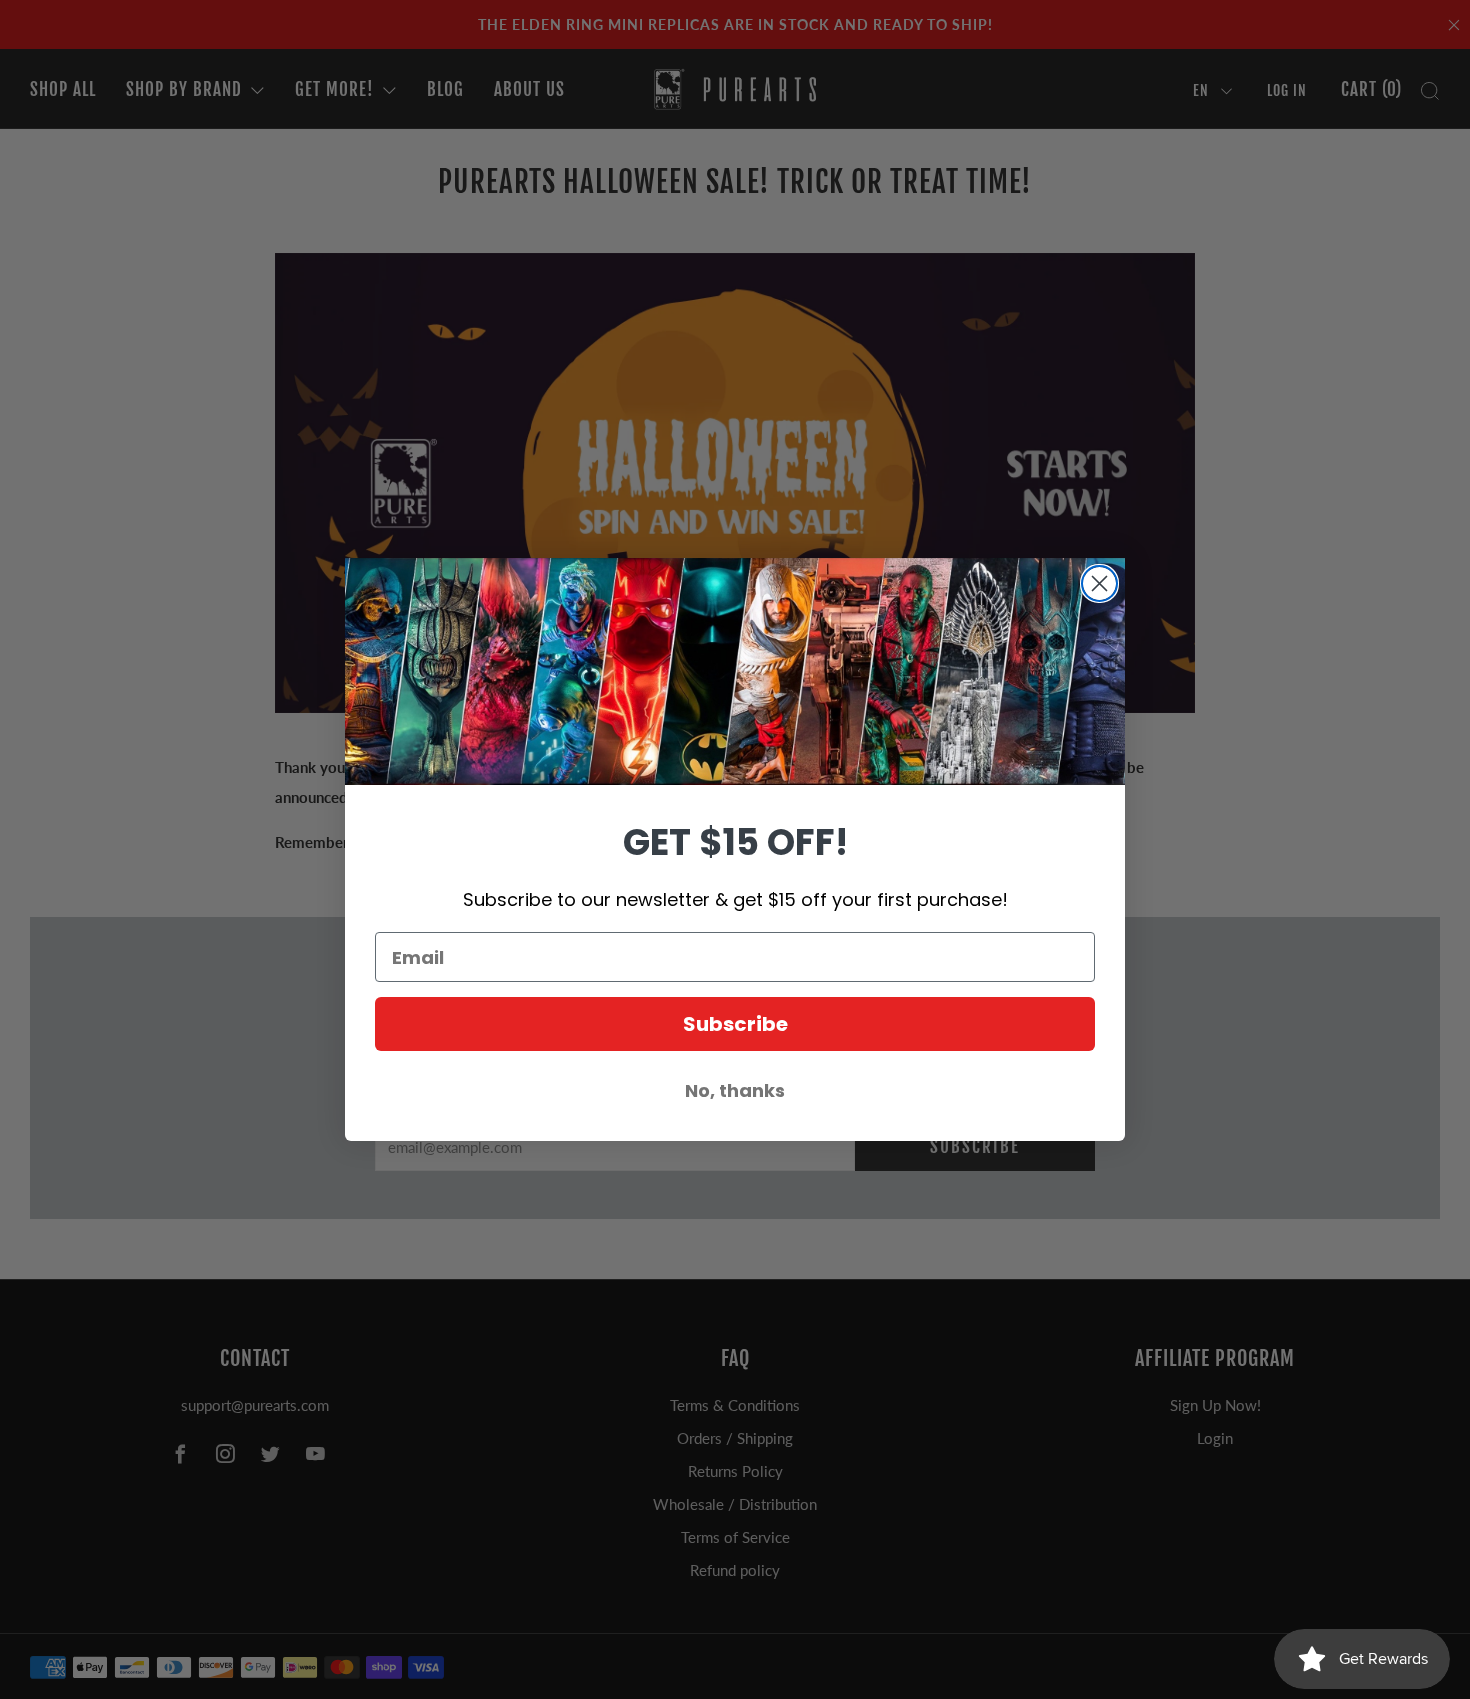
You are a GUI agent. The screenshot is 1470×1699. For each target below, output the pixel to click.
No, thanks (735, 1090)
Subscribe (735, 1024)
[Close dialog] (1099, 583)
